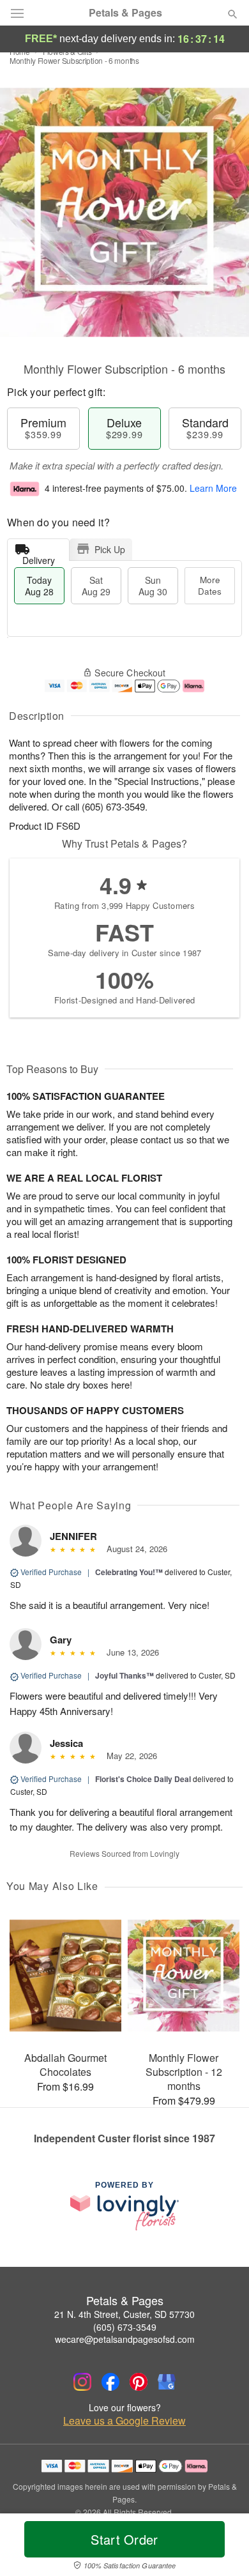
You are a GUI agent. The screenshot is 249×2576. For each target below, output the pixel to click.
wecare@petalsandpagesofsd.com (125, 2339)
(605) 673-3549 (125, 2327)
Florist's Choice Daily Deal (143, 1779)
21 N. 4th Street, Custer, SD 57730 (124, 2314)
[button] (222, 2547)
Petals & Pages (125, 13)
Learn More (213, 488)
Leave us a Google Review (124, 2421)
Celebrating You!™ (129, 1572)
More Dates (210, 585)
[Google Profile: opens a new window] (167, 2382)
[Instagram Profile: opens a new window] (82, 2382)
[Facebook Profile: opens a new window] (110, 2382)
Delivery (39, 557)
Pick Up (110, 549)
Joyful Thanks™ (124, 1675)
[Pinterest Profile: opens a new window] (139, 2382)
